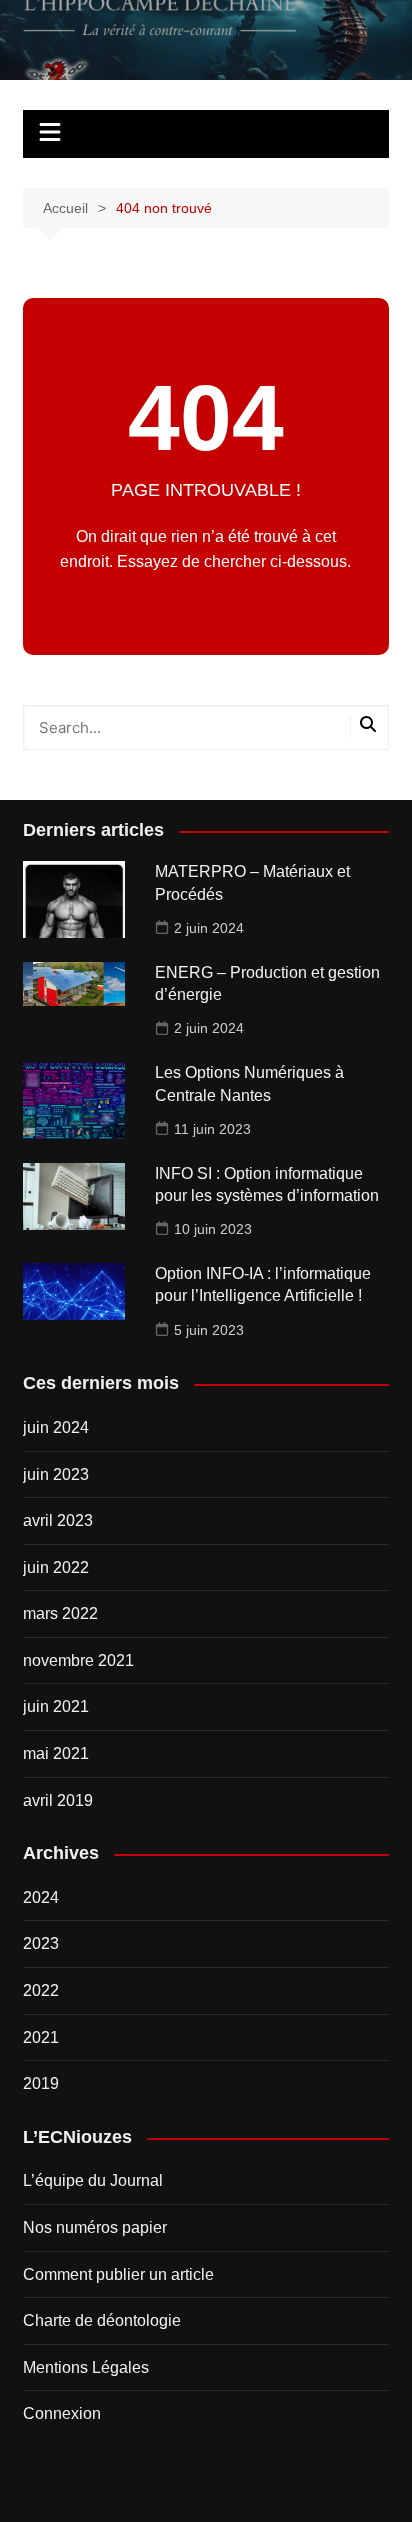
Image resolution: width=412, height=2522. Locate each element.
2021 (41, 2037)
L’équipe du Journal (93, 2180)
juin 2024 (56, 1427)
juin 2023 (56, 1474)
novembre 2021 (78, 1660)
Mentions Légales (86, 2367)
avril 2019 (58, 1800)
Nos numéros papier (95, 2227)
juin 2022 (56, 1567)
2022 (41, 1990)
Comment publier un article (118, 2274)
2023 (41, 1943)
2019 (41, 2083)
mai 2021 (56, 1753)
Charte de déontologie (102, 2320)
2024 (41, 1897)
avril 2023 (58, 1520)
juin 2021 (56, 1706)
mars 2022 (60, 1613)
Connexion (62, 2413)
